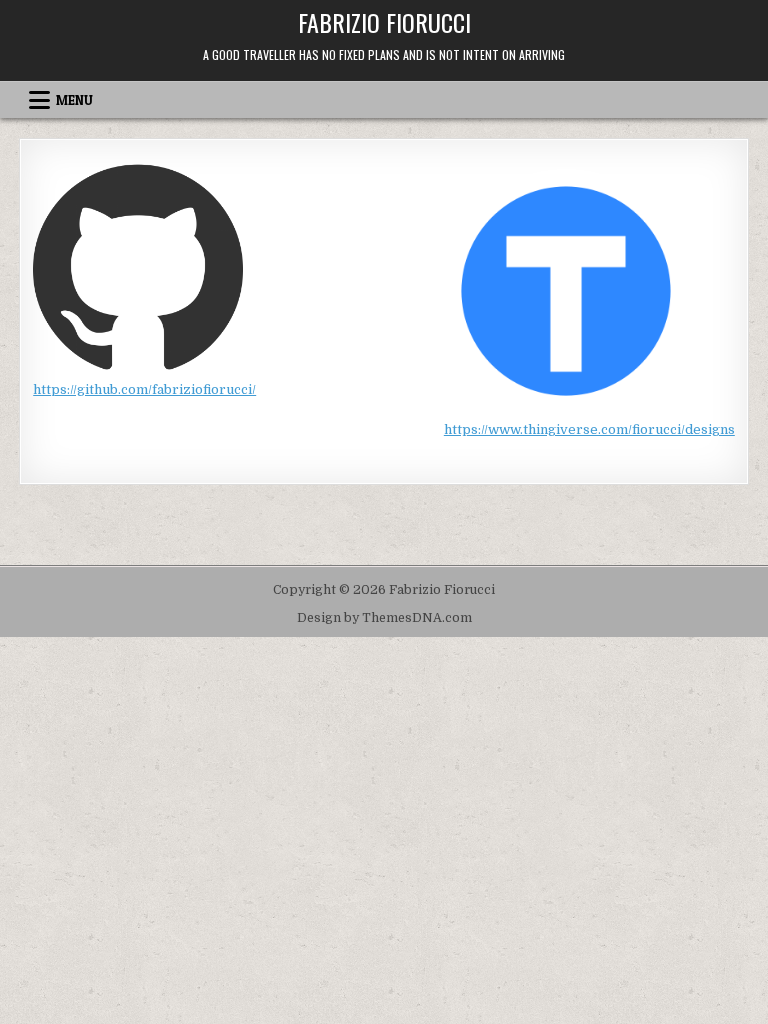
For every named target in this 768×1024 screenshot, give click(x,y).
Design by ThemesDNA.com (384, 618)
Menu (74, 100)
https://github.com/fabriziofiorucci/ (144, 389)
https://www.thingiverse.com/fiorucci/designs (589, 429)
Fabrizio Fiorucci (384, 22)
